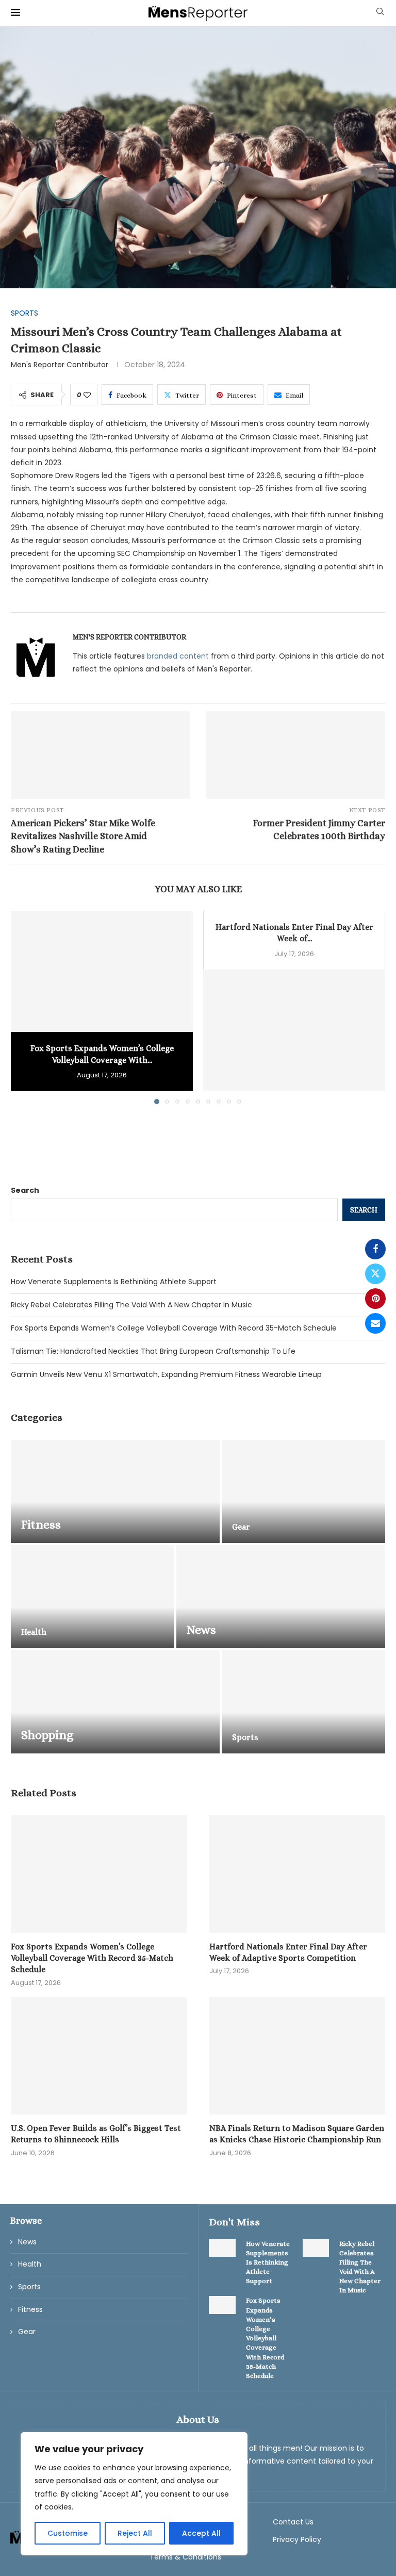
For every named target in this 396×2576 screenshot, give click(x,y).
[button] (25, 1007)
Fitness (30, 2310)
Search (25, 1190)
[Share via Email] (375, 1323)
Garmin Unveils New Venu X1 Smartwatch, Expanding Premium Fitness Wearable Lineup (166, 1374)
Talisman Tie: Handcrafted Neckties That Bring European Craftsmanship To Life (153, 1351)
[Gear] (303, 1491)
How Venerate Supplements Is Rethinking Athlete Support (114, 1282)
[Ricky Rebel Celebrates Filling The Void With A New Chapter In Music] (316, 2248)
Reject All (135, 2533)
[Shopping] (115, 1702)
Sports (29, 2287)
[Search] (380, 13)
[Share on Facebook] (375, 1249)
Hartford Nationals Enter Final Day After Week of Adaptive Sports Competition (288, 1952)
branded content (178, 656)
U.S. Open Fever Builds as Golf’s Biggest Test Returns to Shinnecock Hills (96, 2134)
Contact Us (293, 2522)
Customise (68, 2533)
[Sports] (303, 1702)
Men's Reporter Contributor (60, 365)
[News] (281, 1597)
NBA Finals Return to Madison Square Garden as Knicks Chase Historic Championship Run (297, 2134)
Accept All (201, 2533)
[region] (134, 2494)
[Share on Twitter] (375, 1274)
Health (30, 2264)
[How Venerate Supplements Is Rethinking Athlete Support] (222, 2248)
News (27, 2242)
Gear (27, 2332)
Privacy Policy (297, 2539)
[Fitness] (115, 1491)
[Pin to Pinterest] (375, 1299)
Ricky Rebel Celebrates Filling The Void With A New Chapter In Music (131, 1305)
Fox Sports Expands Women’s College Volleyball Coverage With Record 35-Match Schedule (174, 1328)
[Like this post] (87, 395)
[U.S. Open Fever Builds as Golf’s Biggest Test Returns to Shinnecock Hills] (99, 2055)
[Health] (93, 1597)
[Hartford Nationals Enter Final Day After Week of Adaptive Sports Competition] (294, 1030)
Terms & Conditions (185, 2557)
